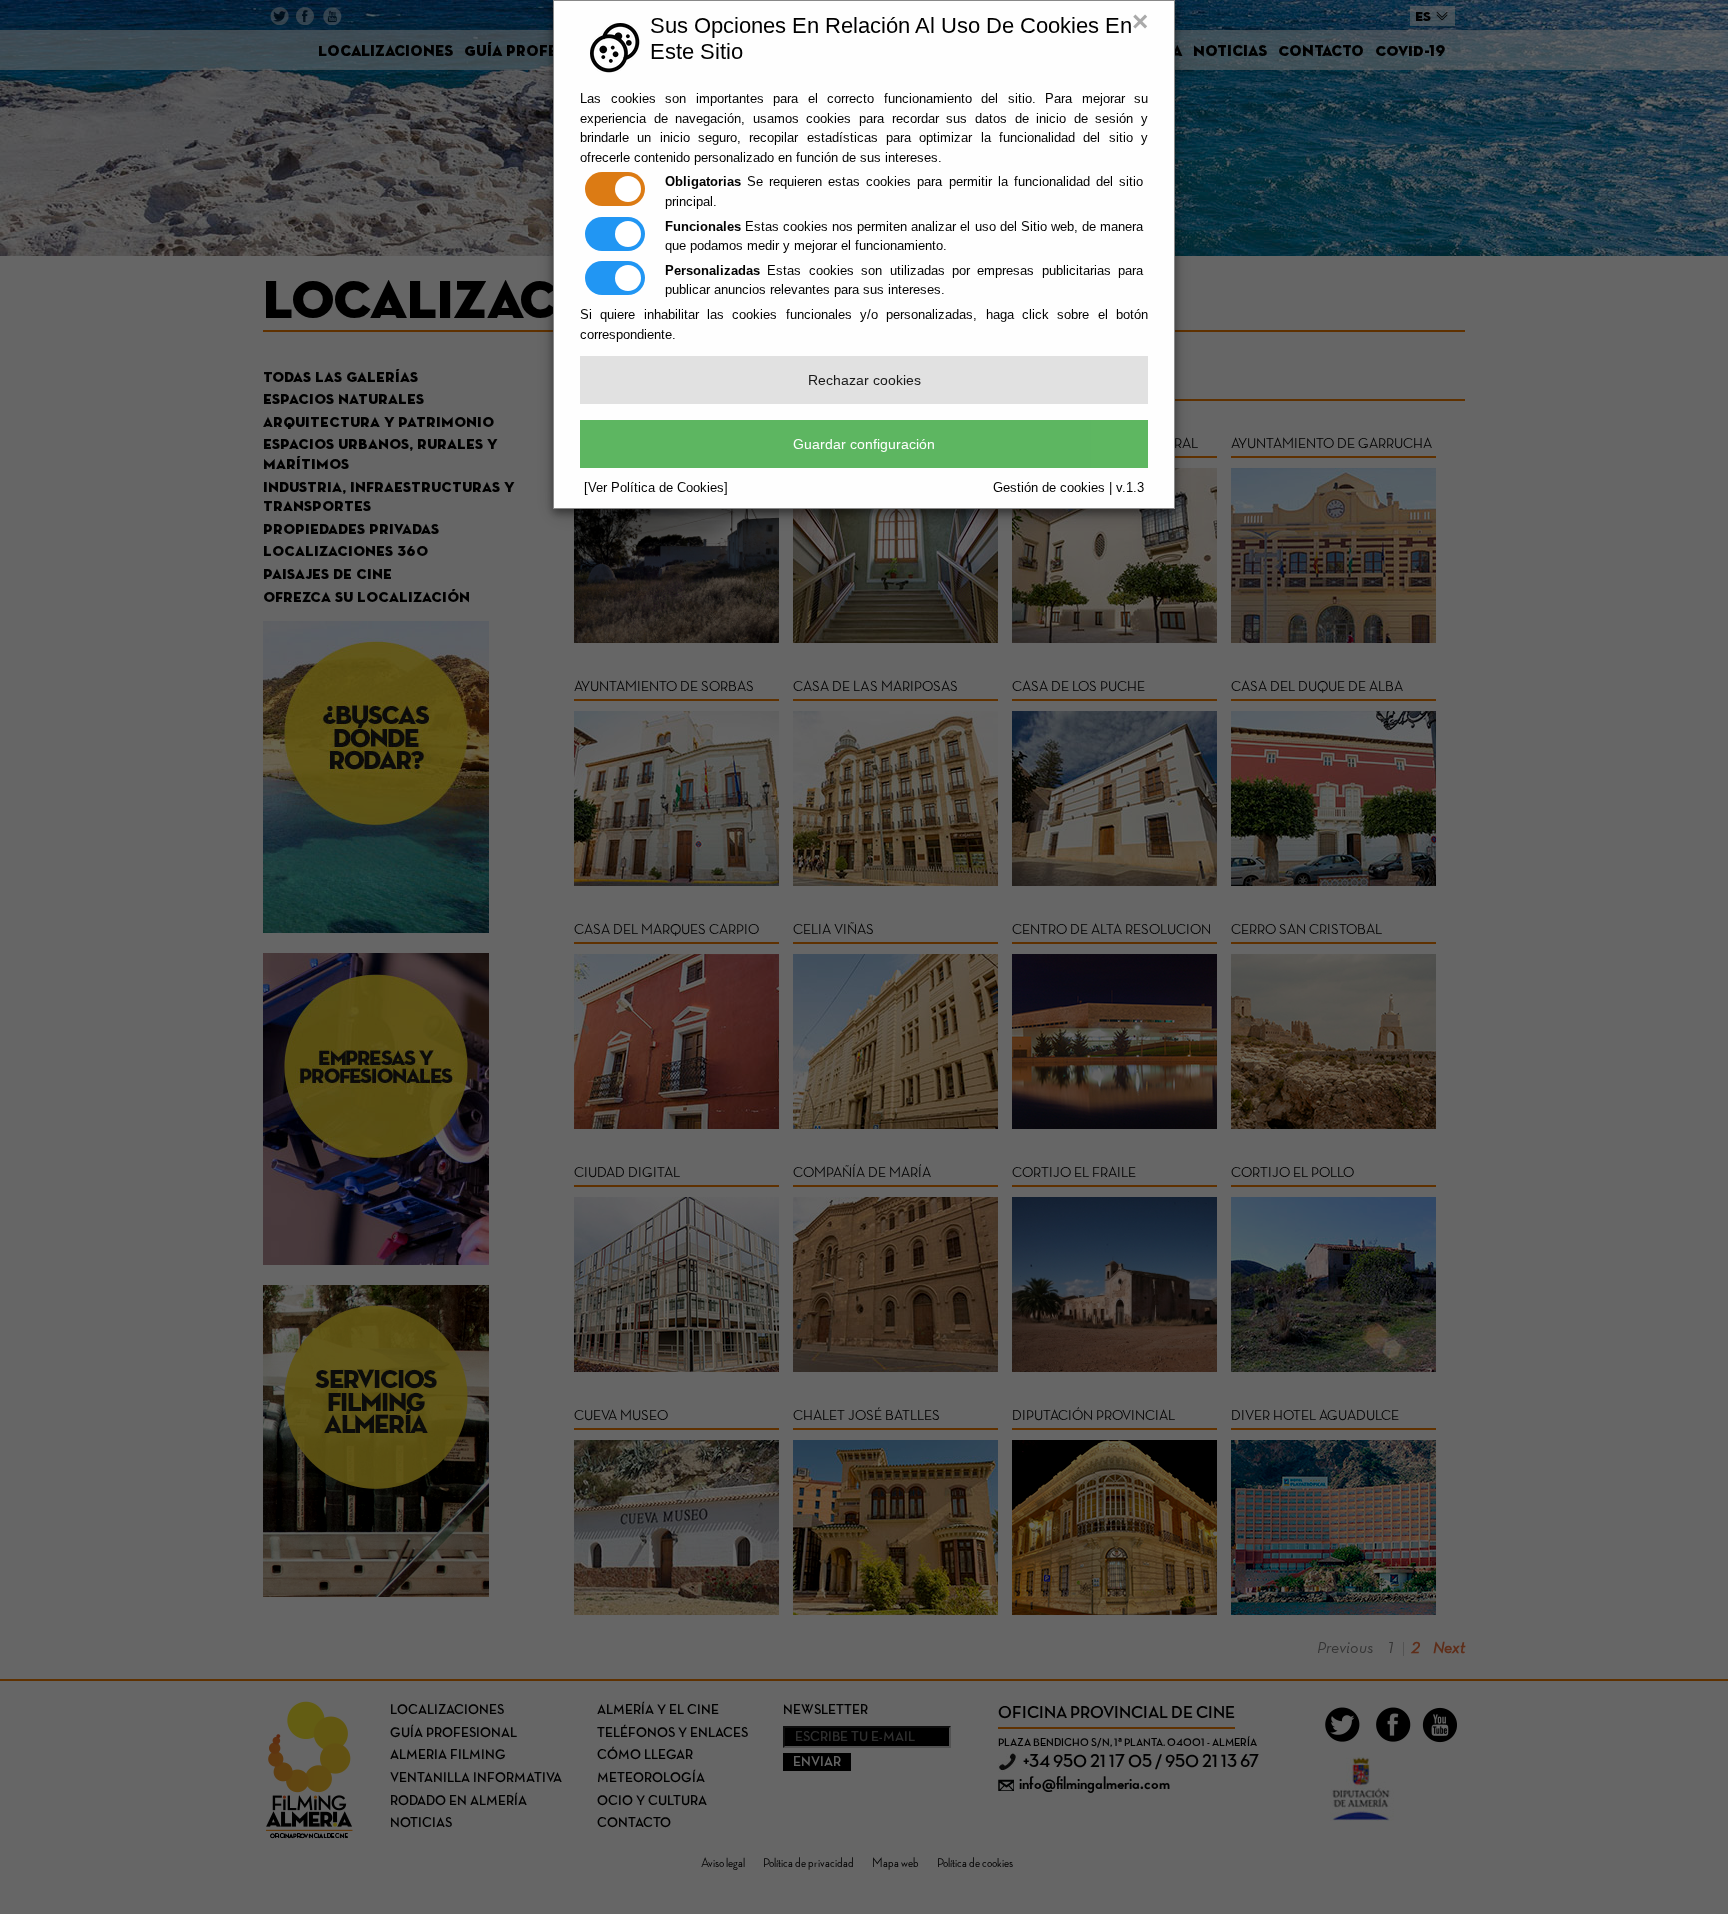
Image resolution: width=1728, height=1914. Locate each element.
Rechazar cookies (864, 380)
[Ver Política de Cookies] (656, 487)
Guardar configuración (864, 444)
